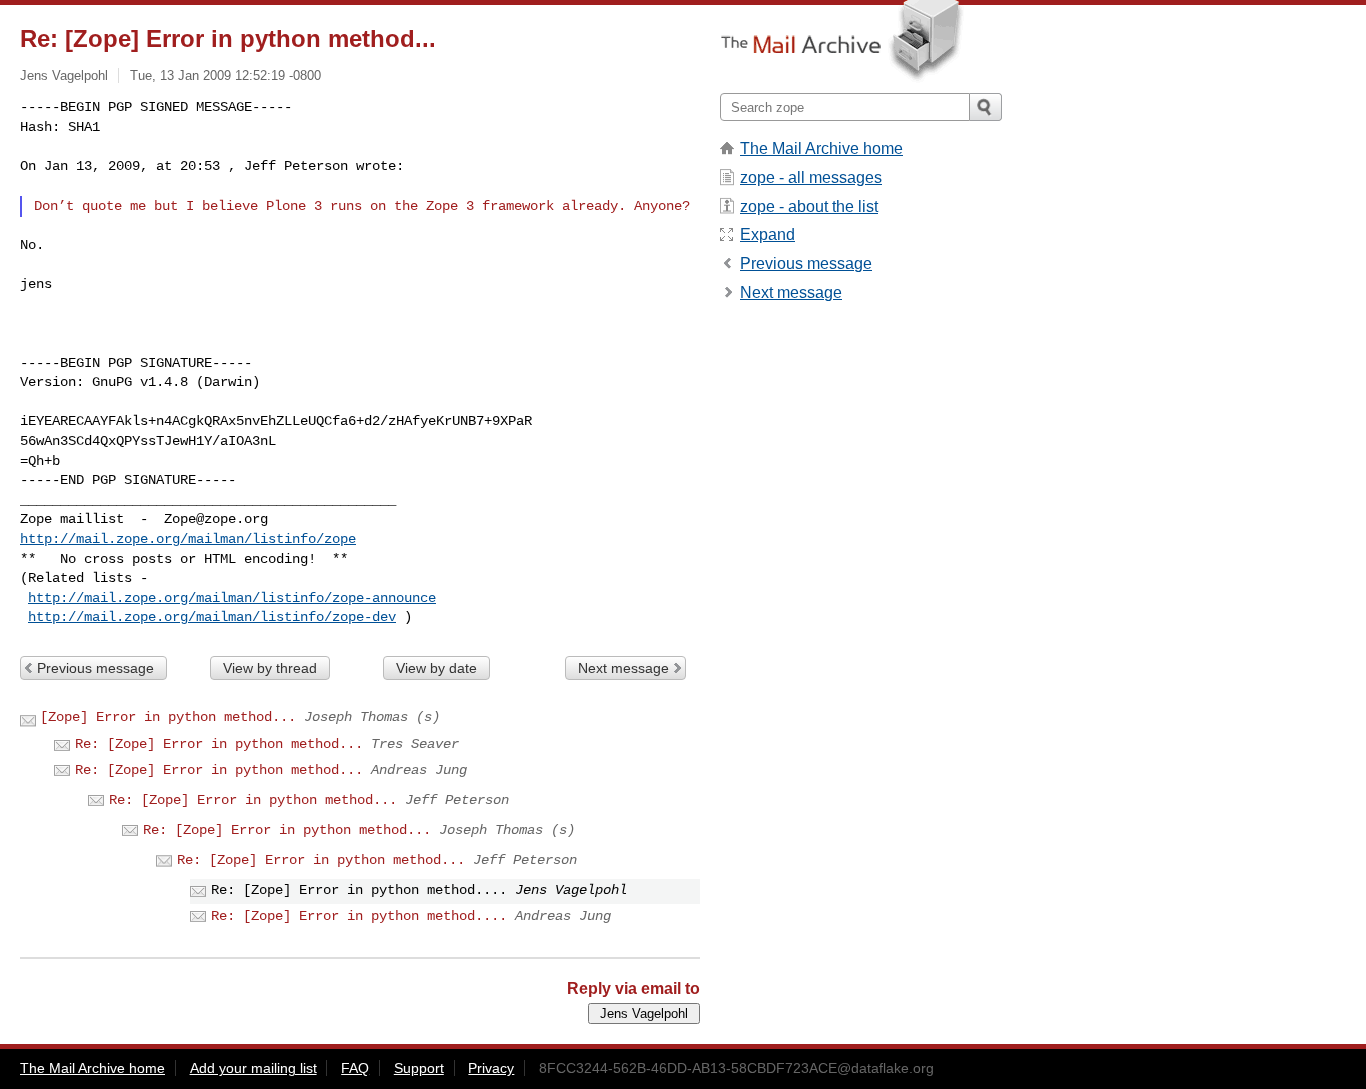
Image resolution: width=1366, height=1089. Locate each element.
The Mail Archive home (821, 148)
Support (419, 1068)
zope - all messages (811, 177)
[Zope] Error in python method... (168, 717)
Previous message (95, 668)
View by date (436, 668)
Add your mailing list (253, 1068)
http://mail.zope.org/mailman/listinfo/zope (188, 539)
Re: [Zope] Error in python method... (219, 744)
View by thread (270, 668)
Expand (767, 234)
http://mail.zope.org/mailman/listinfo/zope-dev (212, 617)
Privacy (491, 1068)
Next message (623, 668)
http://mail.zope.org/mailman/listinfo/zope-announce (232, 598)
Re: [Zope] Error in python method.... (359, 916)
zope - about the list (809, 206)
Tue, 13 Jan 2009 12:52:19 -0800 (225, 75)
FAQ (355, 1068)
